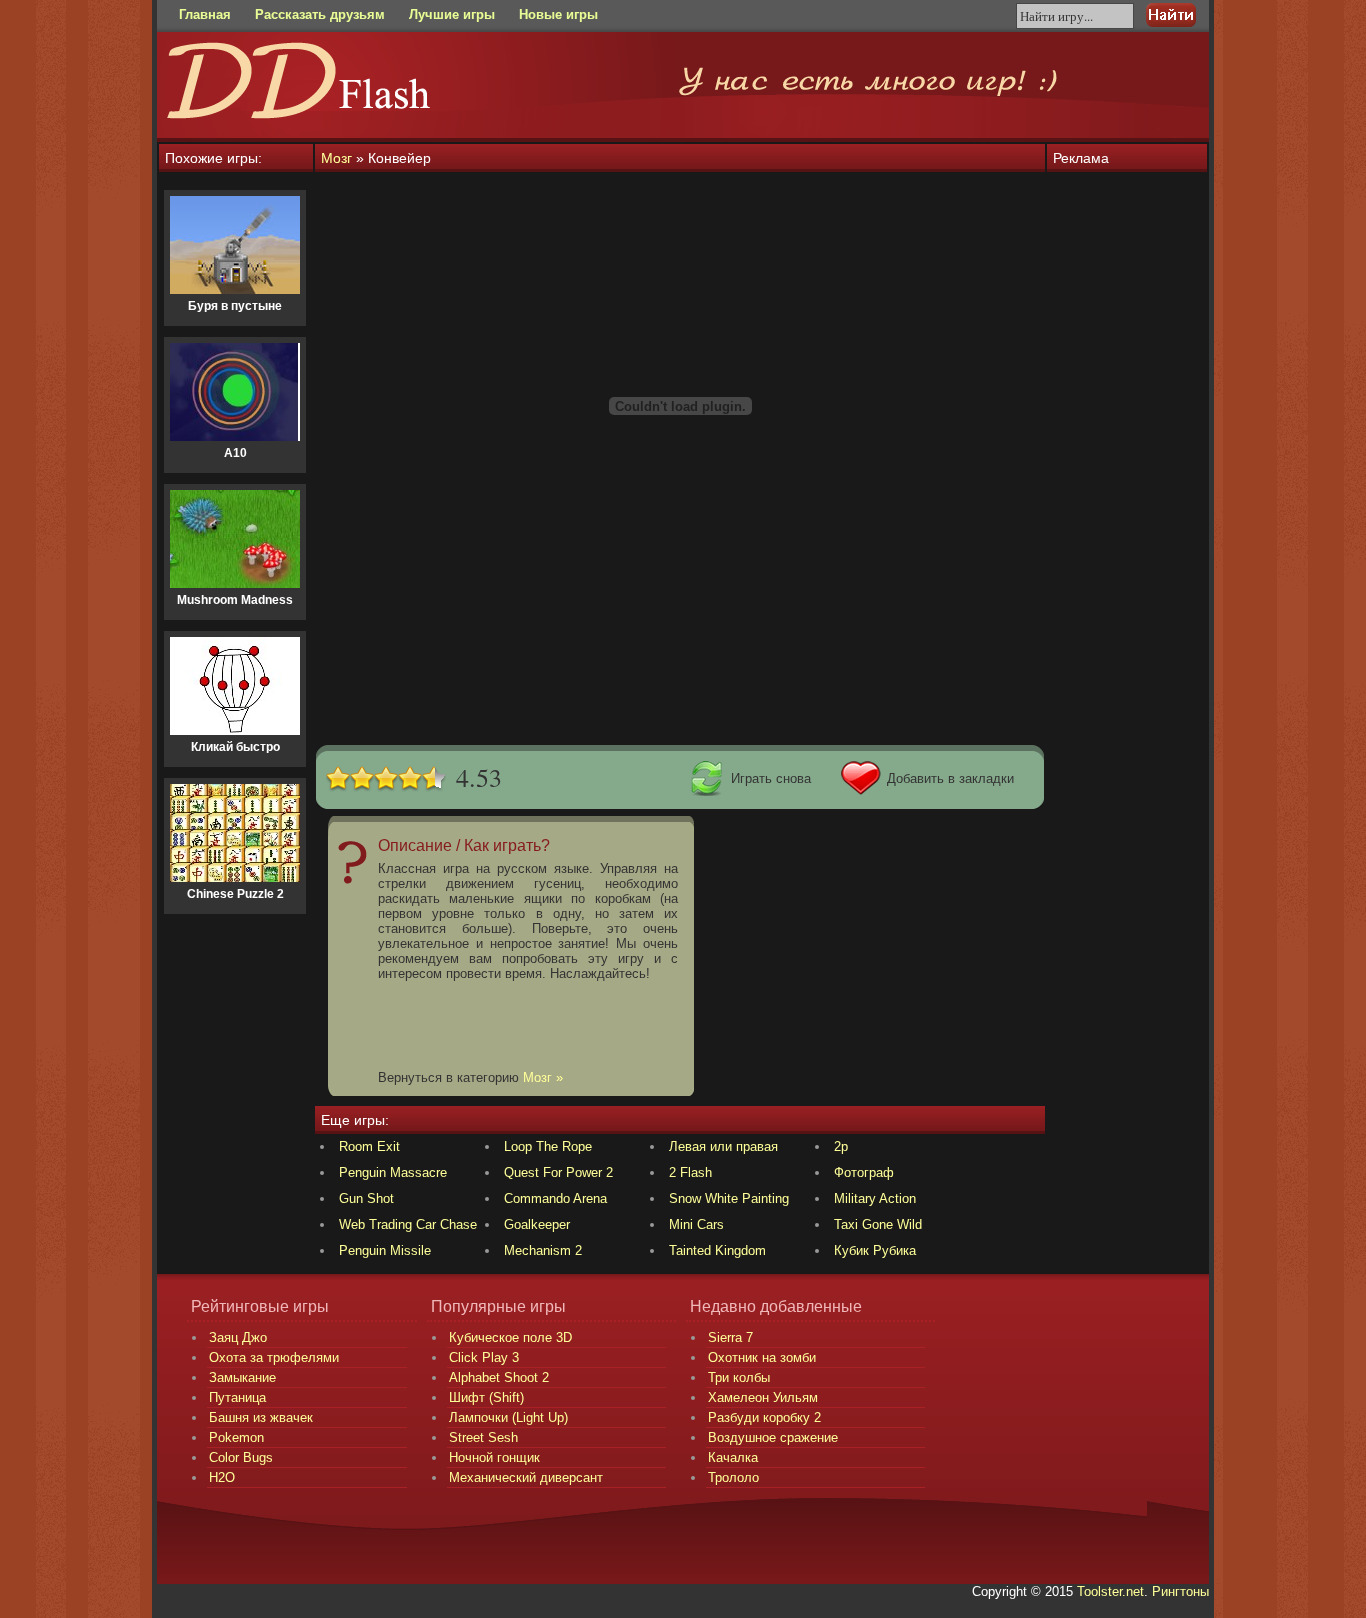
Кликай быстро (235, 747)
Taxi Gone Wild (878, 1224)
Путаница (237, 1397)
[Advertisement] (680, 692)
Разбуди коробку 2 (764, 1417)
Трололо (733, 1477)
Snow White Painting (729, 1198)
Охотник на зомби (762, 1357)
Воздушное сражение (773, 1437)
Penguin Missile (385, 1250)
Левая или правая (723, 1146)
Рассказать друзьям (320, 14)
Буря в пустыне (235, 306)
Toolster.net (1110, 1591)
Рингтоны (1180, 1591)
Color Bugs (241, 1457)
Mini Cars (696, 1224)
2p (841, 1146)
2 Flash (690, 1172)
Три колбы (739, 1377)
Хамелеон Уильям (763, 1397)
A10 (235, 453)
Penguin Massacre (393, 1172)
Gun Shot (366, 1198)
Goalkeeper (537, 1224)
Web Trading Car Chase (408, 1224)
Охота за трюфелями (274, 1357)
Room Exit (369, 1146)
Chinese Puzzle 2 (235, 894)
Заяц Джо (238, 1337)
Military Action (875, 1198)
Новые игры (558, 14)
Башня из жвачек (261, 1417)
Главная (205, 14)
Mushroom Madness (235, 600)
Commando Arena (555, 1198)
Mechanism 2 (543, 1250)
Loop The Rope (548, 1146)
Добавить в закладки (950, 778)
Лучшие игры (452, 14)
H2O (222, 1477)
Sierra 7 (730, 1337)
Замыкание (242, 1377)
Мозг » (543, 1077)
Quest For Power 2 (558, 1172)
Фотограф (864, 1172)
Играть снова (771, 778)
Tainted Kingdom (717, 1250)
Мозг (336, 158)
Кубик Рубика (875, 1250)
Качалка (733, 1457)
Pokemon (236, 1437)
